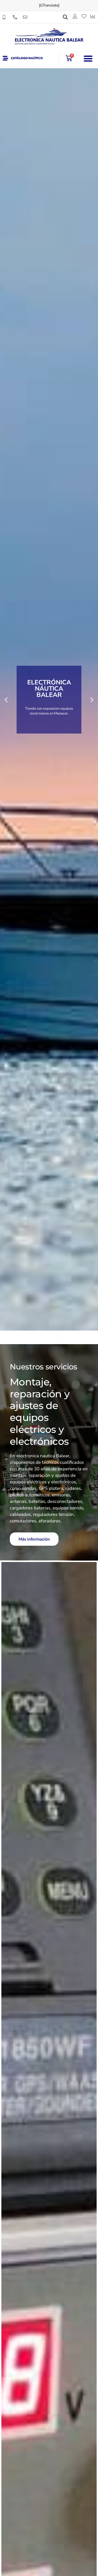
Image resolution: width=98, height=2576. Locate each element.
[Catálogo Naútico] (5, 58)
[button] (88, 58)
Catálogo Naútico (27, 58)
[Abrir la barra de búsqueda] (65, 17)
